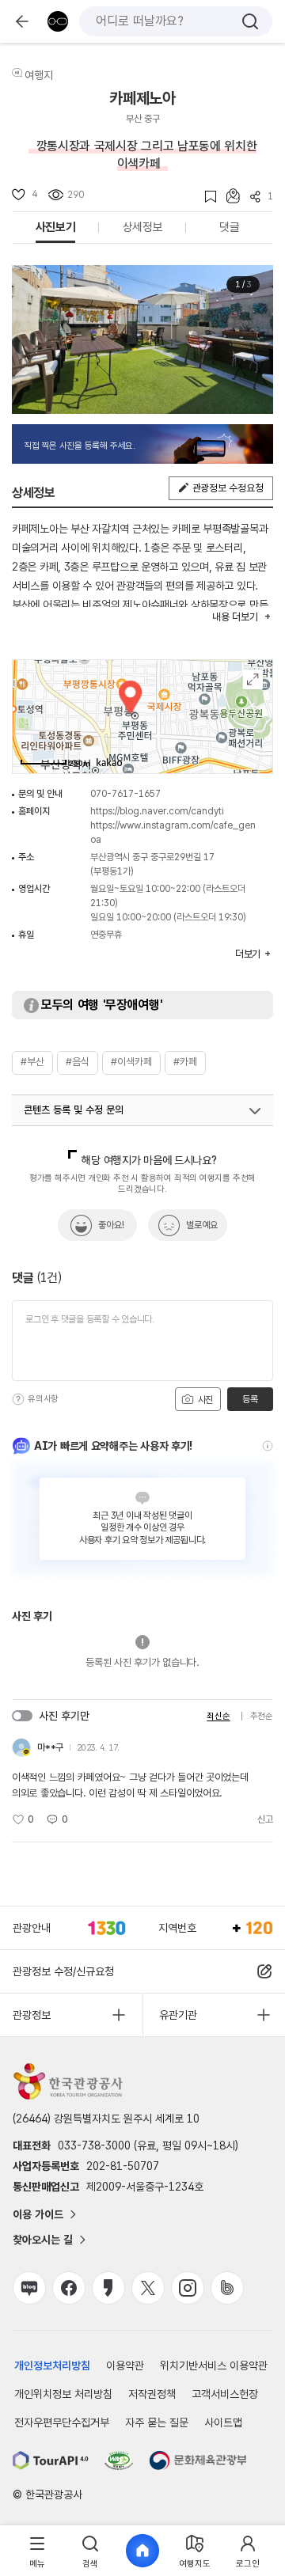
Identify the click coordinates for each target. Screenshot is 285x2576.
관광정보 (32, 2015)
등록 (250, 1399)
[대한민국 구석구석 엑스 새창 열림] (148, 2288)
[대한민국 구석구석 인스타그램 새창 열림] (188, 2288)
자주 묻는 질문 (157, 2422)
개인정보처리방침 (52, 2365)
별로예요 (202, 1225)
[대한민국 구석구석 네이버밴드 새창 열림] (227, 2288)
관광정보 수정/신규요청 (63, 1971)
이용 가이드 (38, 2214)
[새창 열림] (51, 2460)
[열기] (255, 1111)
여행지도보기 (253, 679)
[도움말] (18, 1399)
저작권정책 (152, 2394)
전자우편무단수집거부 (62, 2422)
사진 (204, 1400)
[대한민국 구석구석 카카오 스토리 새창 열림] (108, 2288)
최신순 (218, 1716)
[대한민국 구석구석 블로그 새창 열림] (29, 2288)
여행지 (39, 75)
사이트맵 (223, 2422)
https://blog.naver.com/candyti (157, 811)
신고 (265, 1819)
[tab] (37, 2551)
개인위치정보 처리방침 (63, 2394)
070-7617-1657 (125, 794)
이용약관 (125, 2365)
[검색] (250, 21)
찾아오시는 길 (43, 2240)
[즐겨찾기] (205, 197)
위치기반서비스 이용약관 (214, 2365)
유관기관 (178, 2015)
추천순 (262, 1716)
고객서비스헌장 (225, 2394)
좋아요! (111, 1225)
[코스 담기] (228, 196)
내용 (235, 617)
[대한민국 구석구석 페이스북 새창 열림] (69, 2288)
